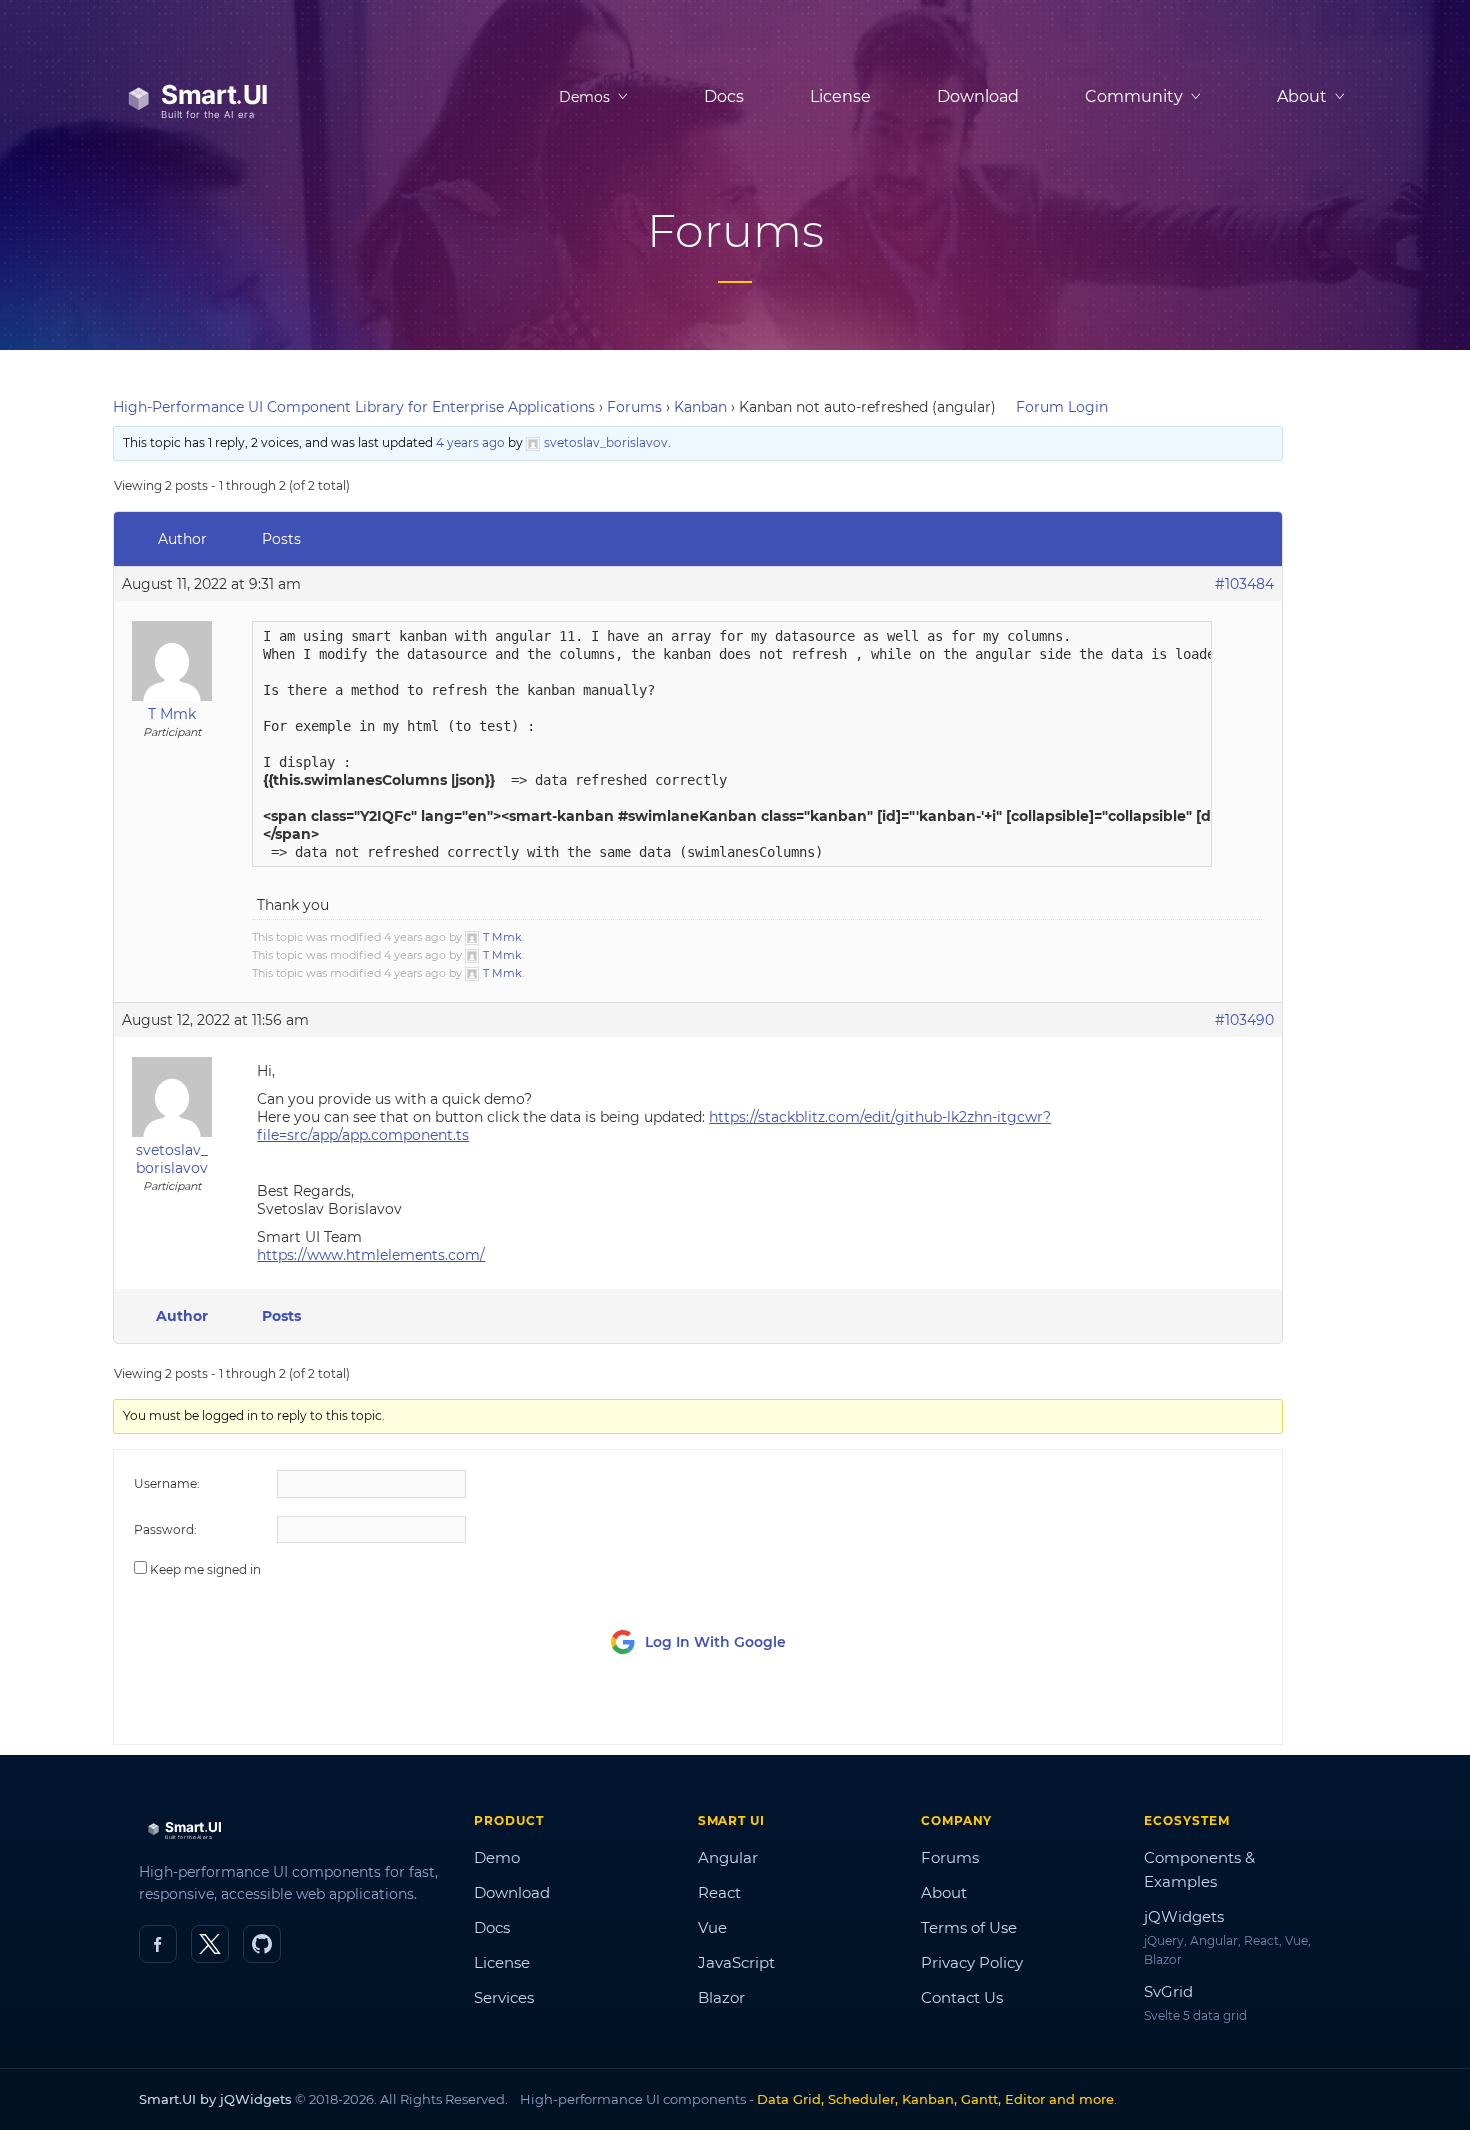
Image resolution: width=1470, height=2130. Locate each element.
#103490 (1244, 1020)
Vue (712, 1927)
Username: (167, 1483)
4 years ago (470, 442)
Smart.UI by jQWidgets (215, 2099)
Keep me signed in (205, 1569)
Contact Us (962, 1997)
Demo (497, 1857)
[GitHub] (262, 1944)
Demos (584, 97)
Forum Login (1062, 407)
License (840, 96)
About (944, 1892)
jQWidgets (1184, 1916)
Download (978, 96)
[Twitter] (210, 1944)
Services (504, 1997)
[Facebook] (158, 1944)
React (719, 1892)
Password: (165, 1529)
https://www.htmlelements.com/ (371, 1255)
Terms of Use (969, 1927)
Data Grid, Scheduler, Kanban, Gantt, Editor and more (935, 2099)
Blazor (721, 1997)
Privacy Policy (972, 1962)
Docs (724, 96)
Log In (1150, 1710)
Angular (728, 1857)
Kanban (700, 407)
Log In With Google (715, 1642)
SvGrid (1168, 1991)
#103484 (1244, 584)
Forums (634, 407)
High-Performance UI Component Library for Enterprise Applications (354, 407)
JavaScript (736, 1962)
